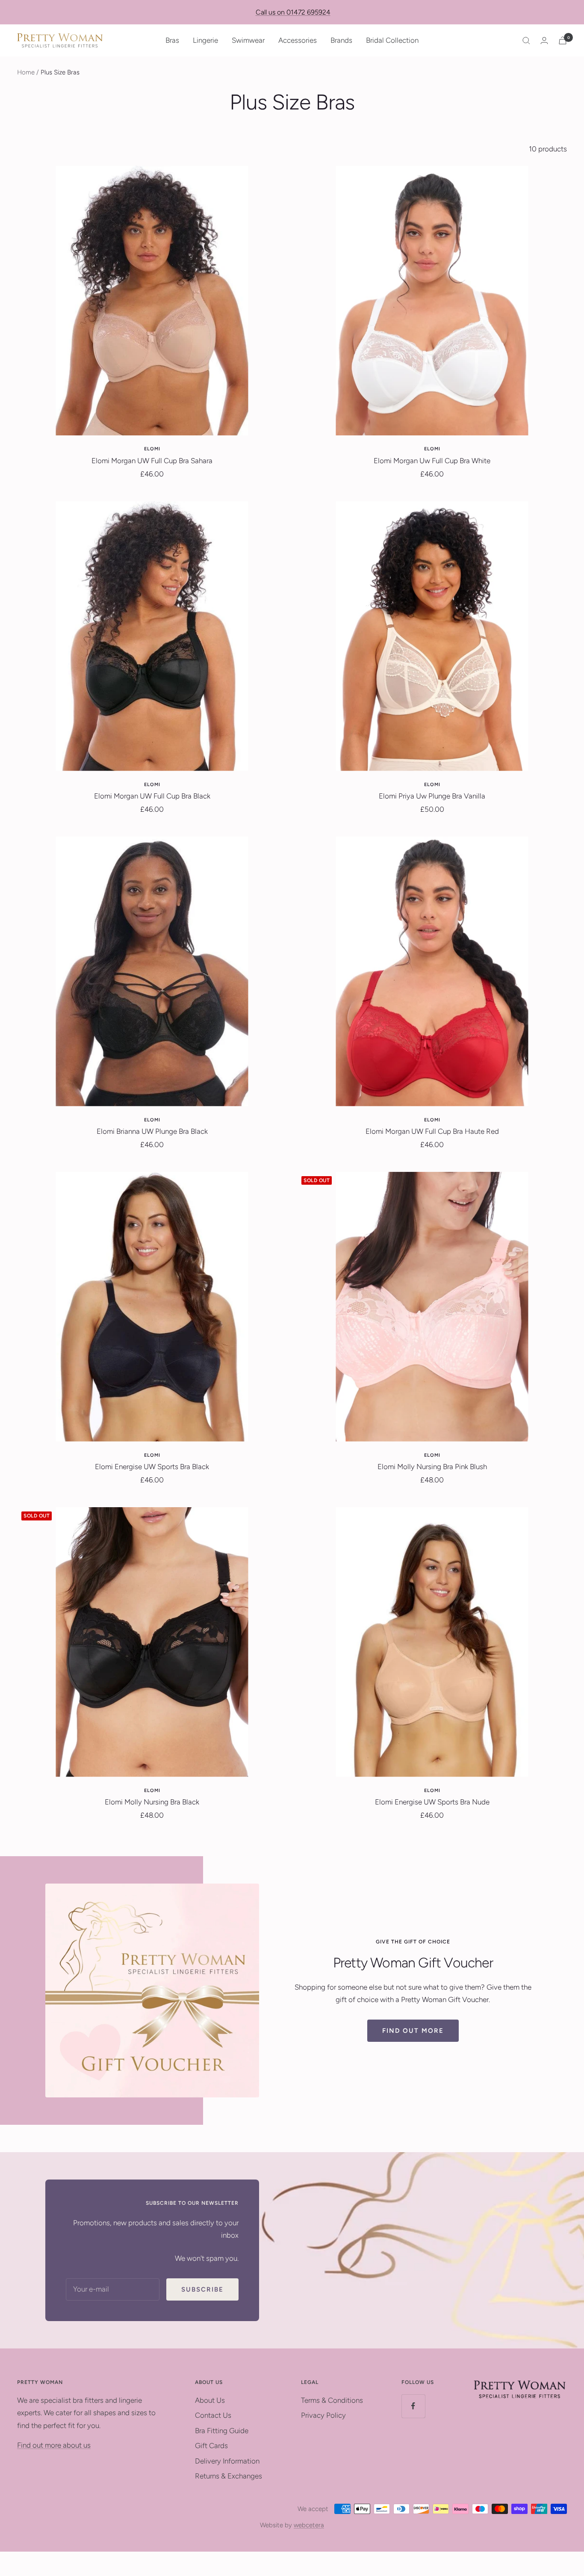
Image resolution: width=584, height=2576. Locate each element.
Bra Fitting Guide (222, 2431)
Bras (172, 40)
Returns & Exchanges (229, 2476)
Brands (341, 40)
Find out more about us (54, 2445)
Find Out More (413, 2031)
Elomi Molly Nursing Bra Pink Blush (432, 1467)
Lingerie (205, 40)
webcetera (309, 2525)
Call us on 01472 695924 (293, 12)
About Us (210, 2400)
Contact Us (213, 2415)
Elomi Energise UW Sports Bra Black (152, 1467)
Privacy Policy (323, 2415)
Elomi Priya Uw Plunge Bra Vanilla (432, 796)
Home (26, 72)
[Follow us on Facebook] (413, 2406)
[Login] (544, 40)
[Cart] (563, 40)
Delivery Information (227, 2461)
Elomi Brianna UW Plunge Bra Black (152, 1131)
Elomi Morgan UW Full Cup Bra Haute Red (432, 1131)
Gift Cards (211, 2446)
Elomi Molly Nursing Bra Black (152, 1802)
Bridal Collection (392, 40)
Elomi (152, 449)
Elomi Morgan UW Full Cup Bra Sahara (152, 461)
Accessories (298, 40)
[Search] (526, 41)
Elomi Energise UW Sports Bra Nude (432, 1802)
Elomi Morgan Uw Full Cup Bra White (432, 461)
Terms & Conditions (332, 2400)
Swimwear (248, 40)
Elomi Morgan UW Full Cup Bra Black (152, 796)
